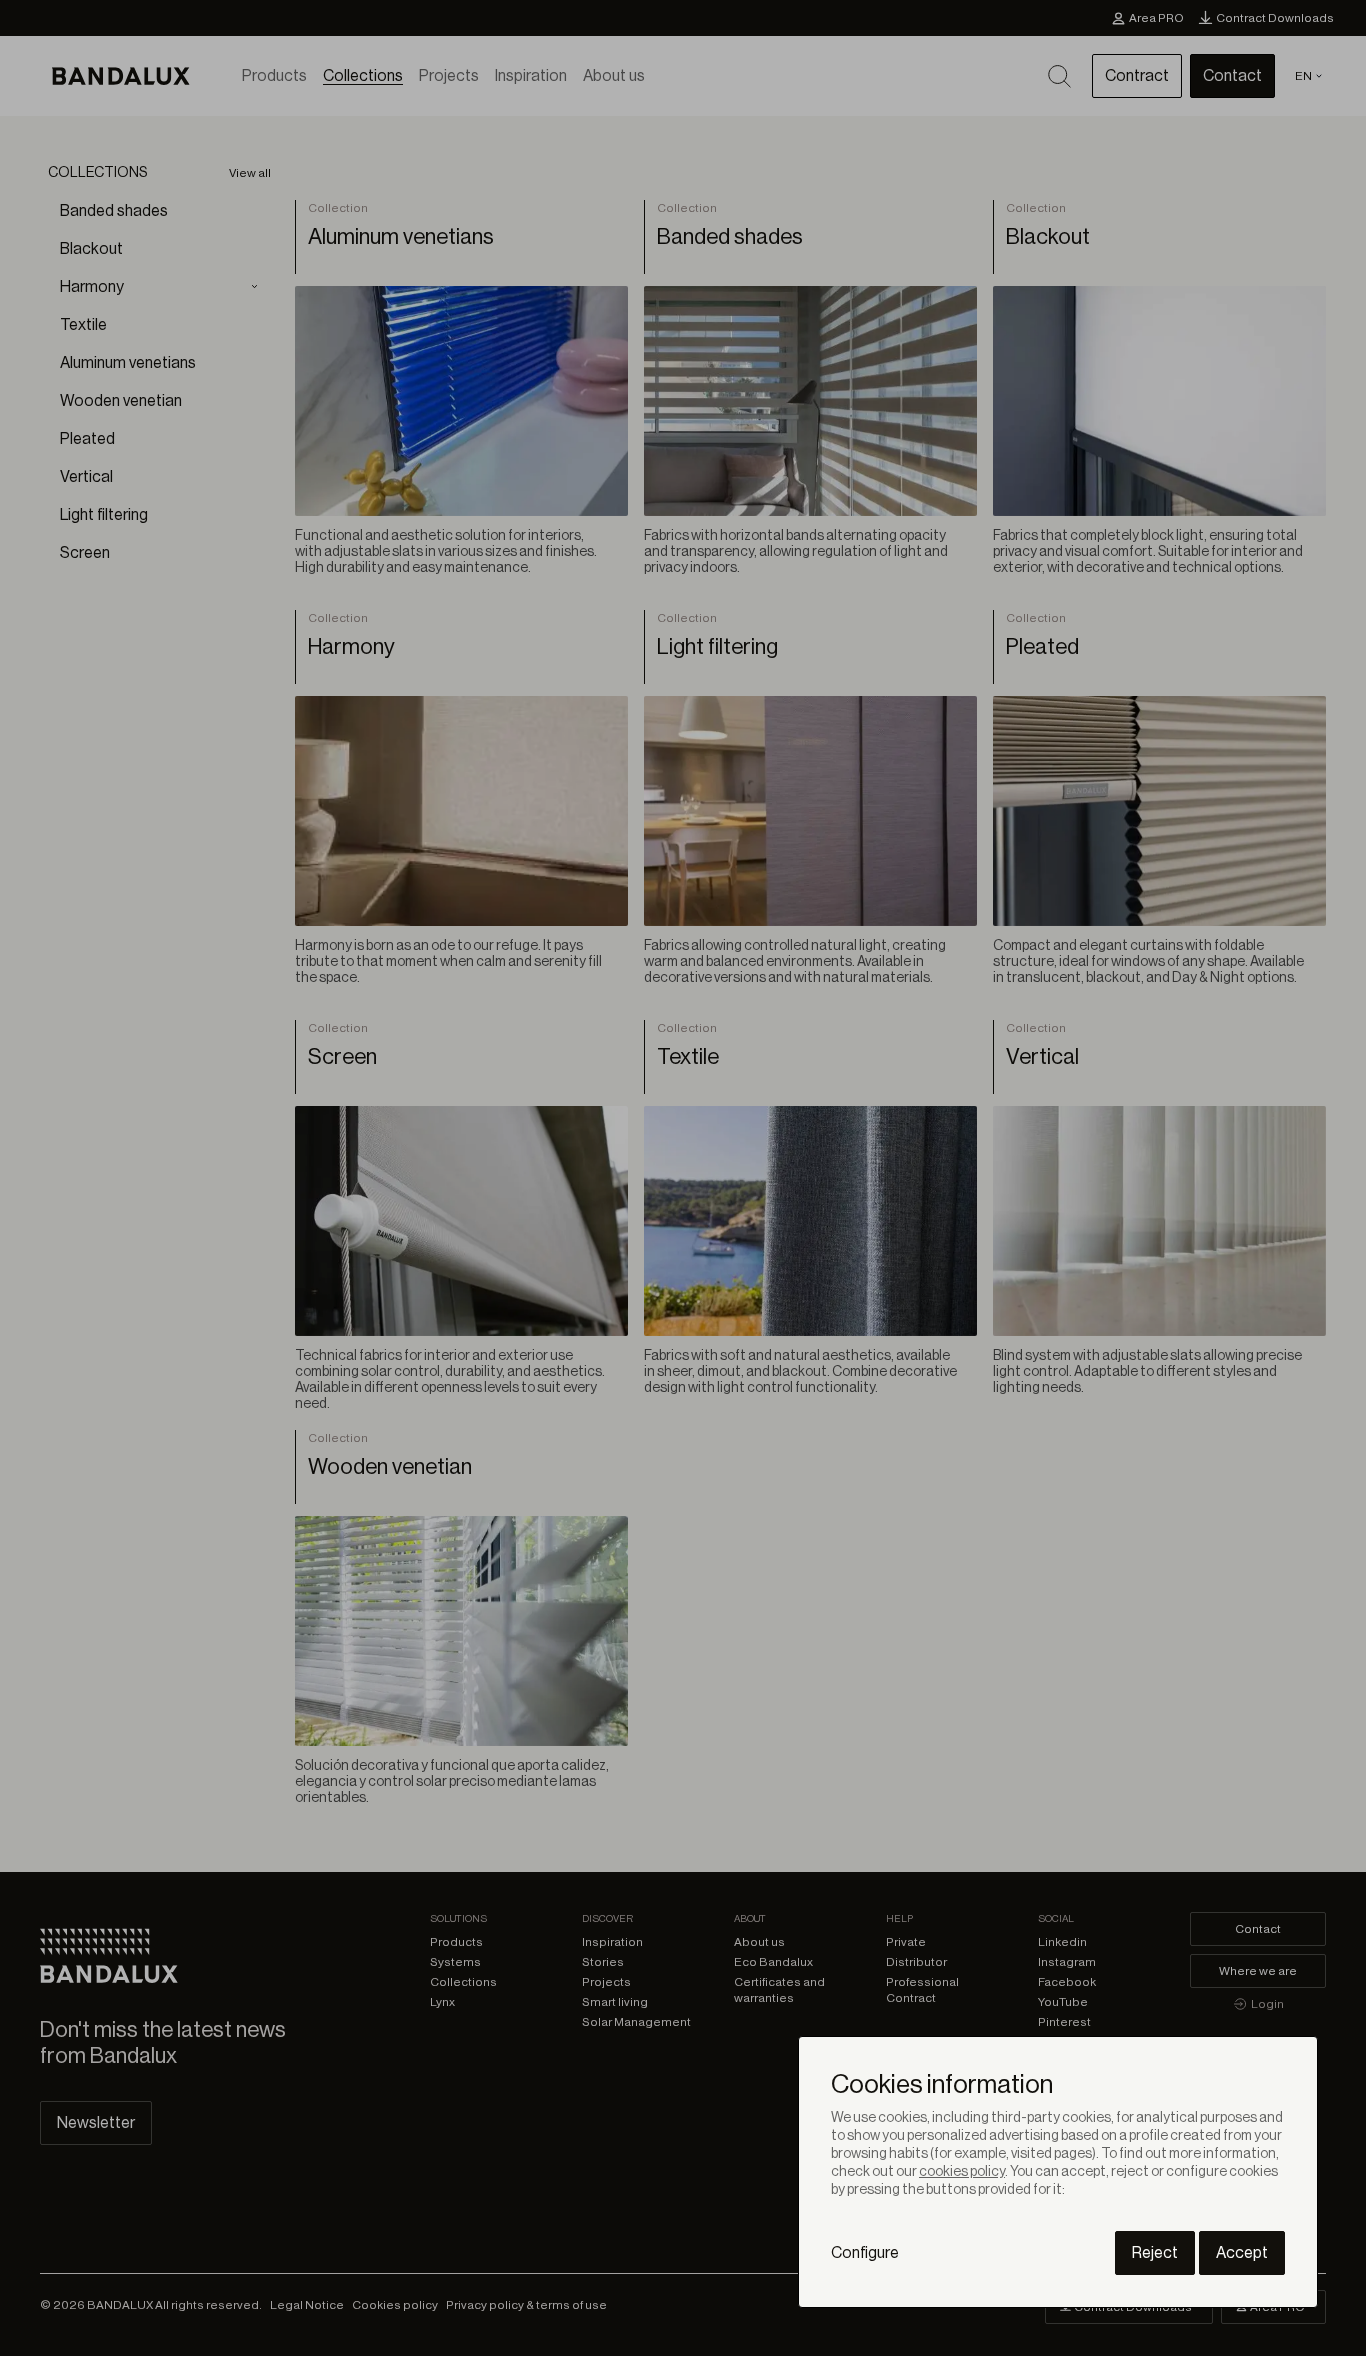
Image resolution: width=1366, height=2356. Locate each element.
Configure (865, 2253)
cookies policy (962, 2172)
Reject (1155, 2253)
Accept (1242, 2253)
